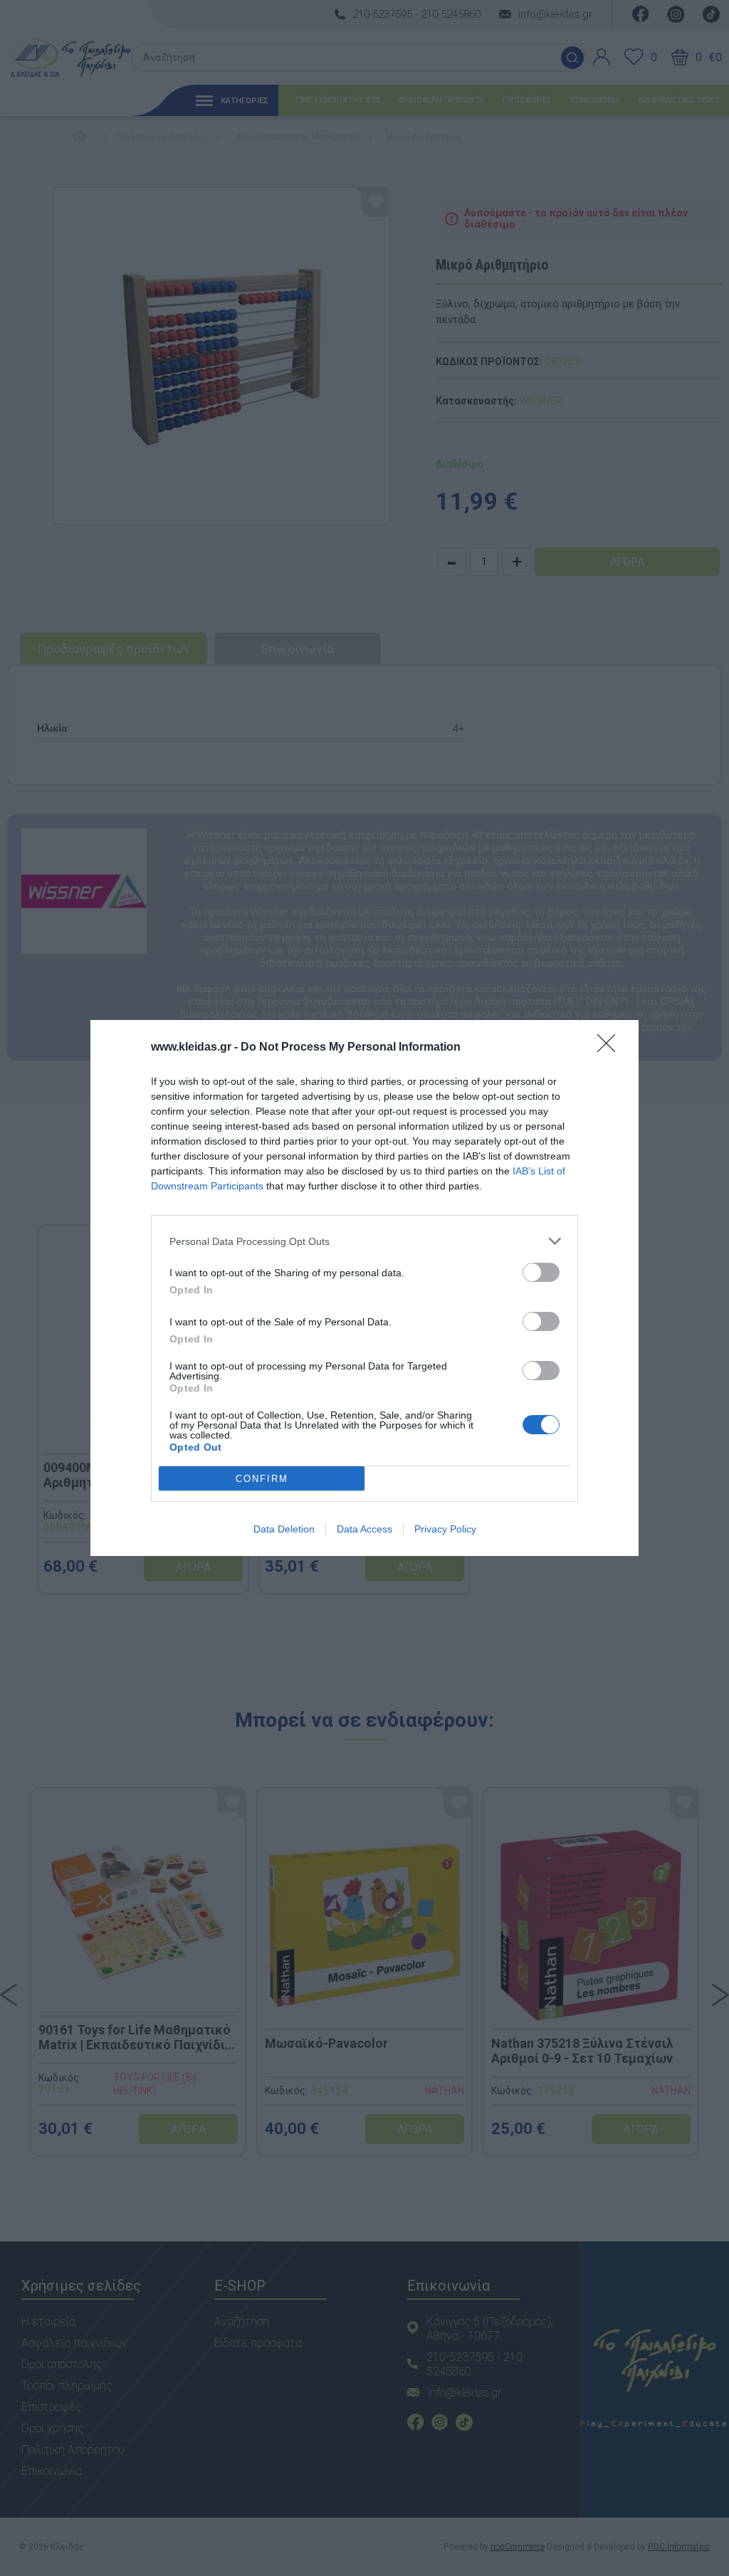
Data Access (364, 1529)
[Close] (611, 1048)
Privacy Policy (445, 1529)
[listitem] (364, 1241)
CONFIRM (262, 1479)
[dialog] (364, 1288)
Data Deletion (284, 1529)
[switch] (541, 1272)
